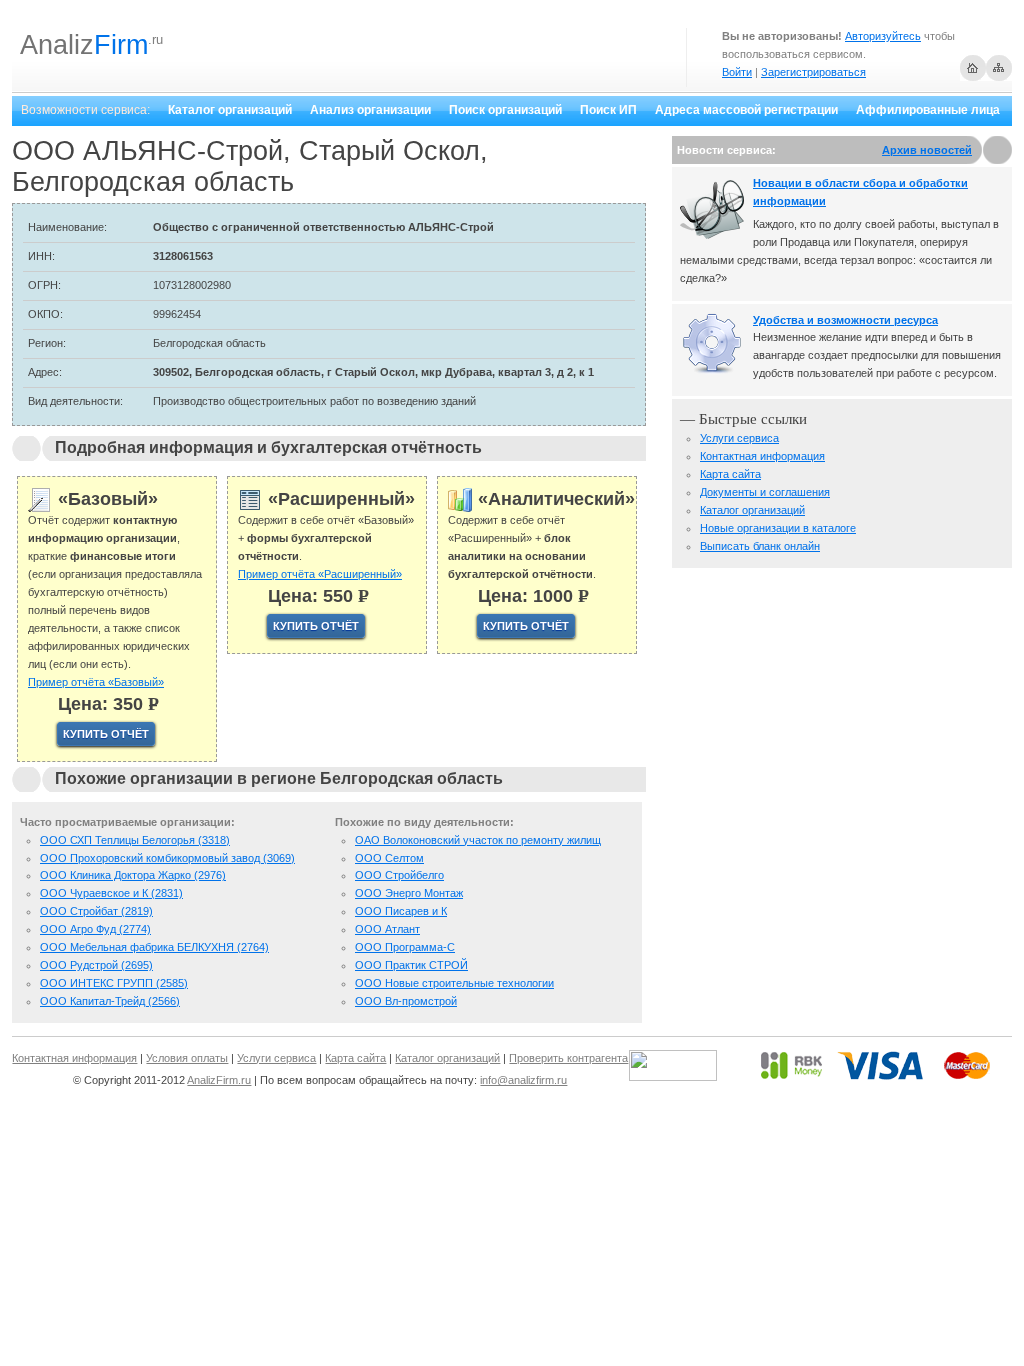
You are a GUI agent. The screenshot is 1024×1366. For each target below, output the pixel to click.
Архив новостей (927, 150)
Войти (737, 72)
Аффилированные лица (928, 110)
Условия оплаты (187, 1058)
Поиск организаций (505, 110)
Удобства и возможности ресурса (845, 320)
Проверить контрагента (568, 1058)
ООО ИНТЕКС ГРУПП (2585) (114, 983)
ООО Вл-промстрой (406, 1001)
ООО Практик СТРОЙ (411, 965)
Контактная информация (762, 456)
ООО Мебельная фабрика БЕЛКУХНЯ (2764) (154, 947)
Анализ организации (370, 110)
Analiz (84, 45)
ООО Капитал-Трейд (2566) (110, 1001)
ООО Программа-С (405, 947)
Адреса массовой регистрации (746, 110)
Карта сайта (730, 474)
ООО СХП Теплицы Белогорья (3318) (135, 840)
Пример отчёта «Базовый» (96, 682)
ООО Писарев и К (401, 911)
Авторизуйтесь (883, 36)
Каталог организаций (230, 110)
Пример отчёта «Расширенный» (320, 574)
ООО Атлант (387, 929)
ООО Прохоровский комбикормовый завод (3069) (167, 858)
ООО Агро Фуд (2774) (95, 929)
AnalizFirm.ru (219, 1080)
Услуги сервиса (739, 438)
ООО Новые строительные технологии (454, 983)
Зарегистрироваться (813, 72)
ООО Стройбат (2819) (96, 911)
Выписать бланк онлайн (760, 546)
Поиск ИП (608, 110)
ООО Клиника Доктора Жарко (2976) (133, 875)
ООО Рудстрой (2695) (96, 965)
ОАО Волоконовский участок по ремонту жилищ (478, 840)
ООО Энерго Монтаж (409, 893)
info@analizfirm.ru (523, 1080)
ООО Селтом (389, 858)
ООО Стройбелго (399, 875)
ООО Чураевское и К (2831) (111, 893)
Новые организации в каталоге (778, 528)
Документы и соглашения (765, 492)
